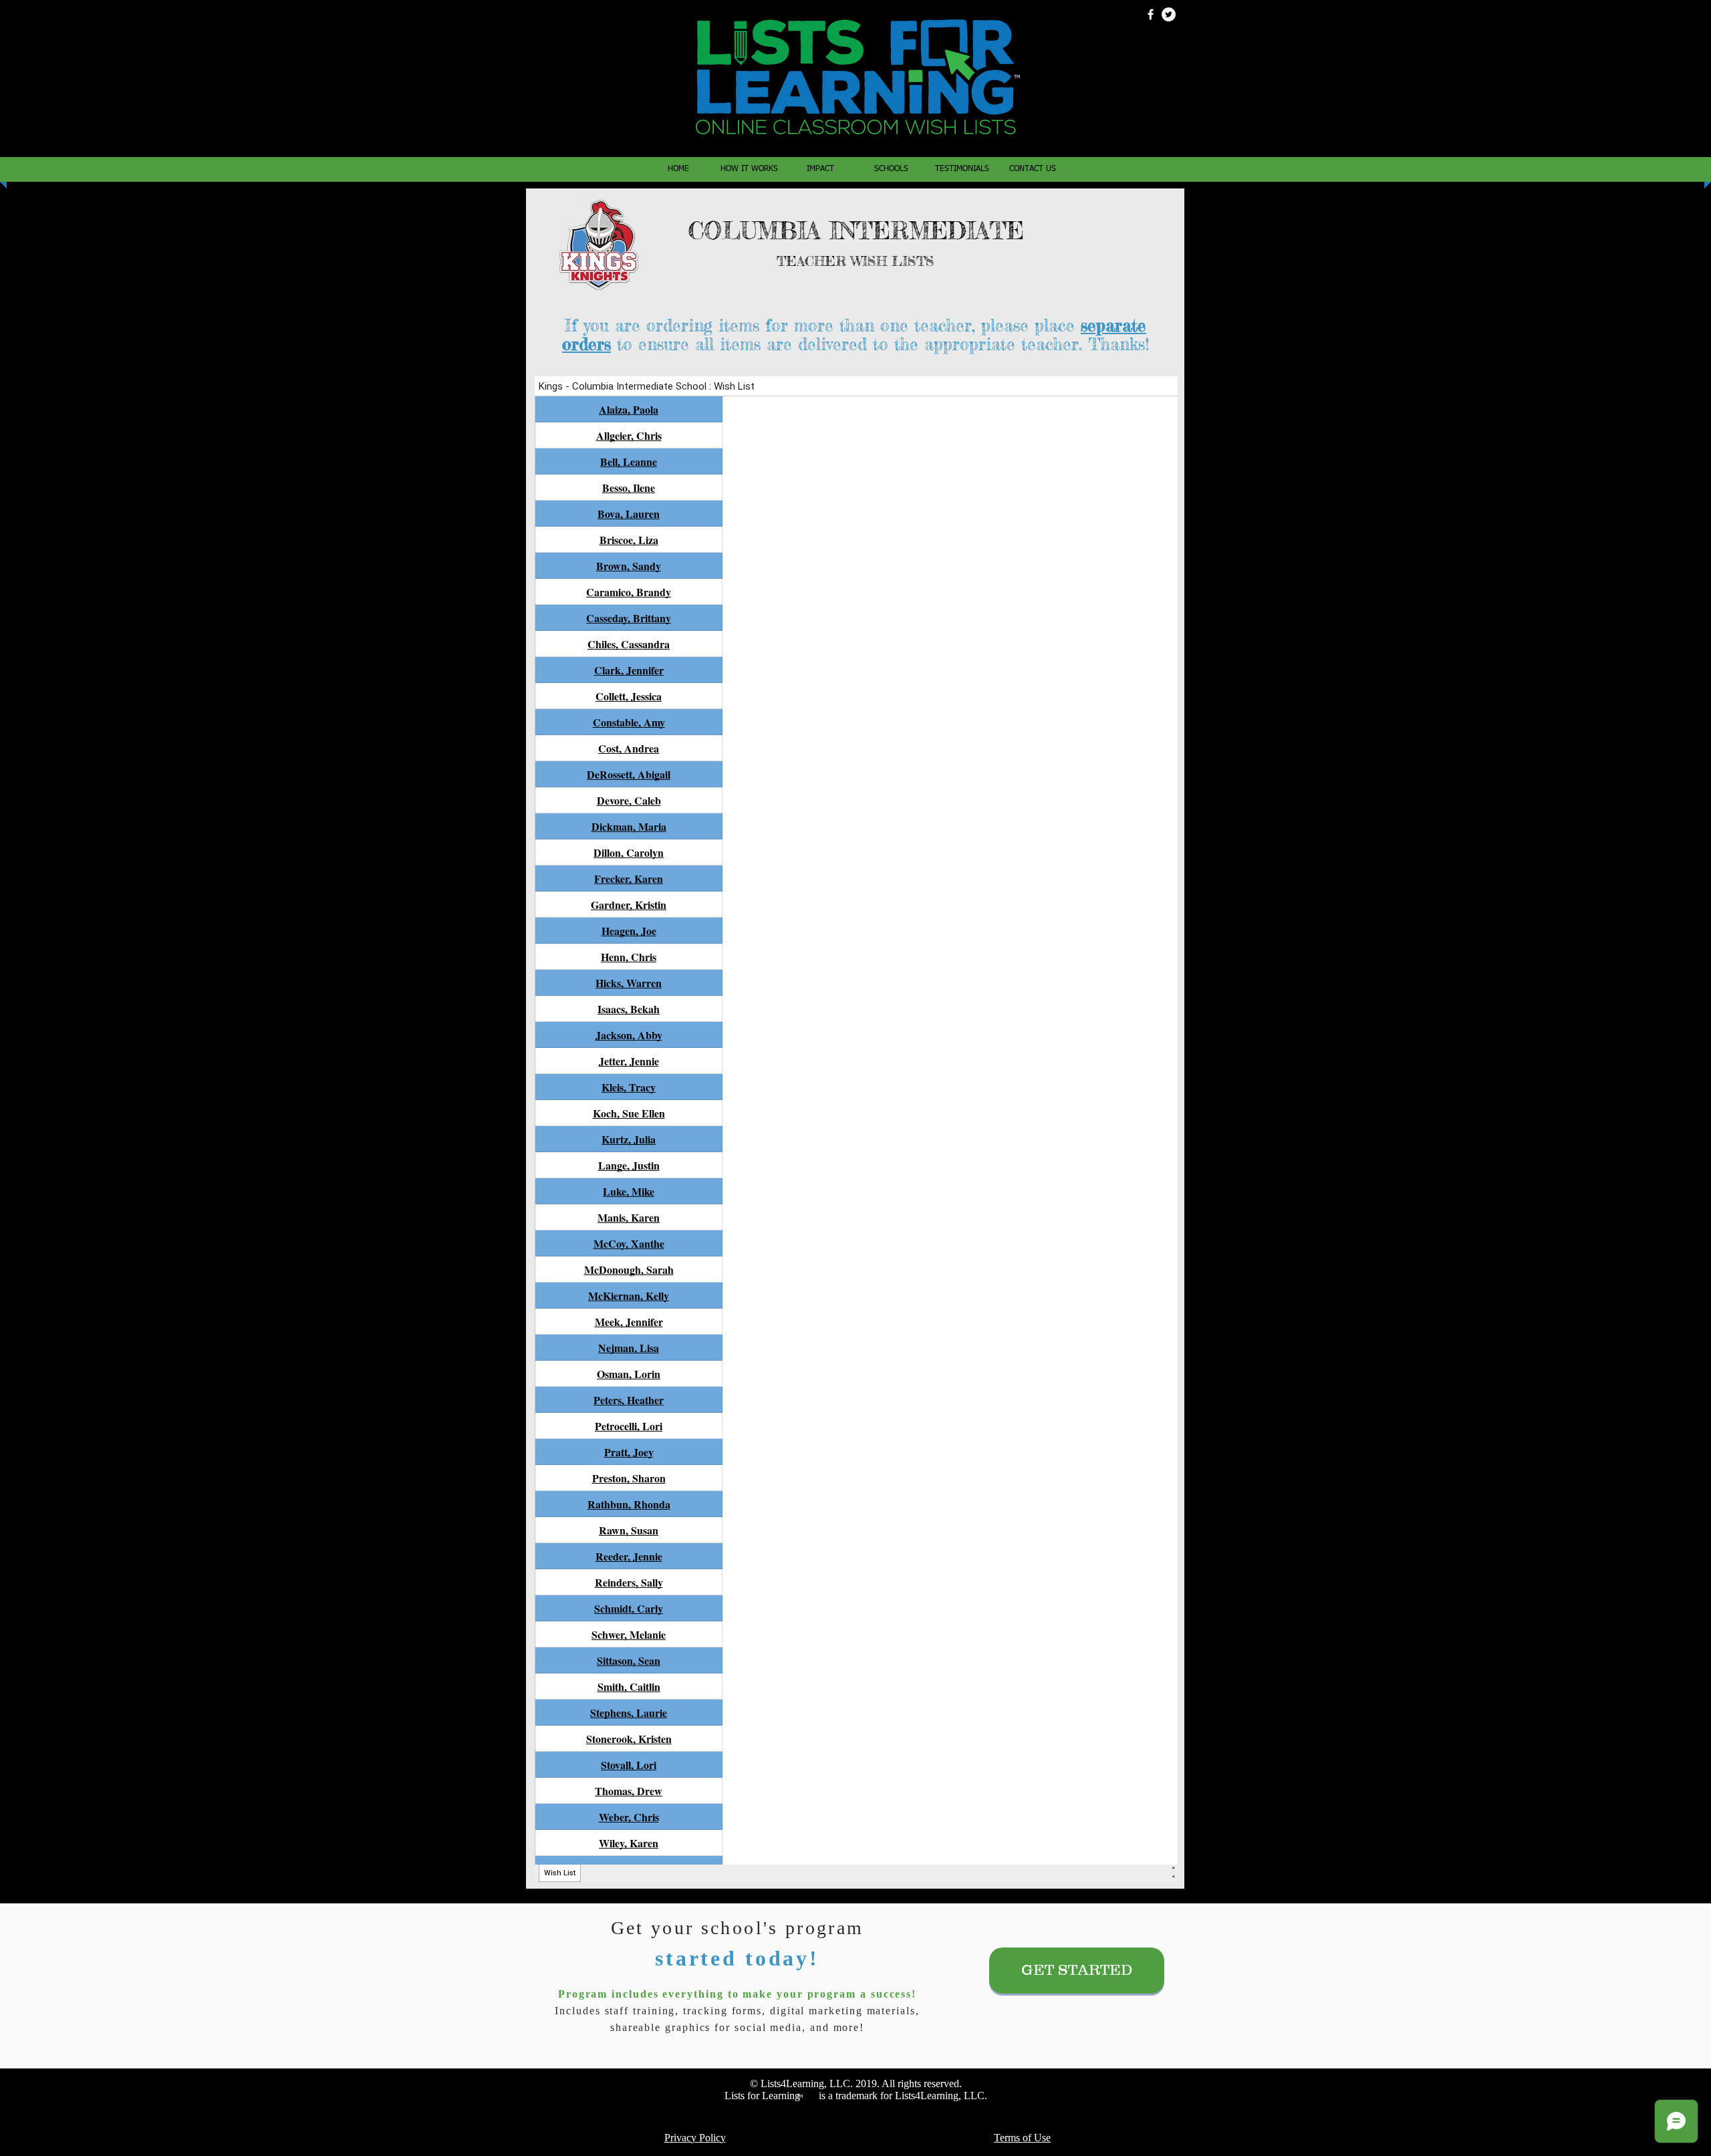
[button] (891, 169)
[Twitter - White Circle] (1169, 14)
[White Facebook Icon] (1151, 14)
